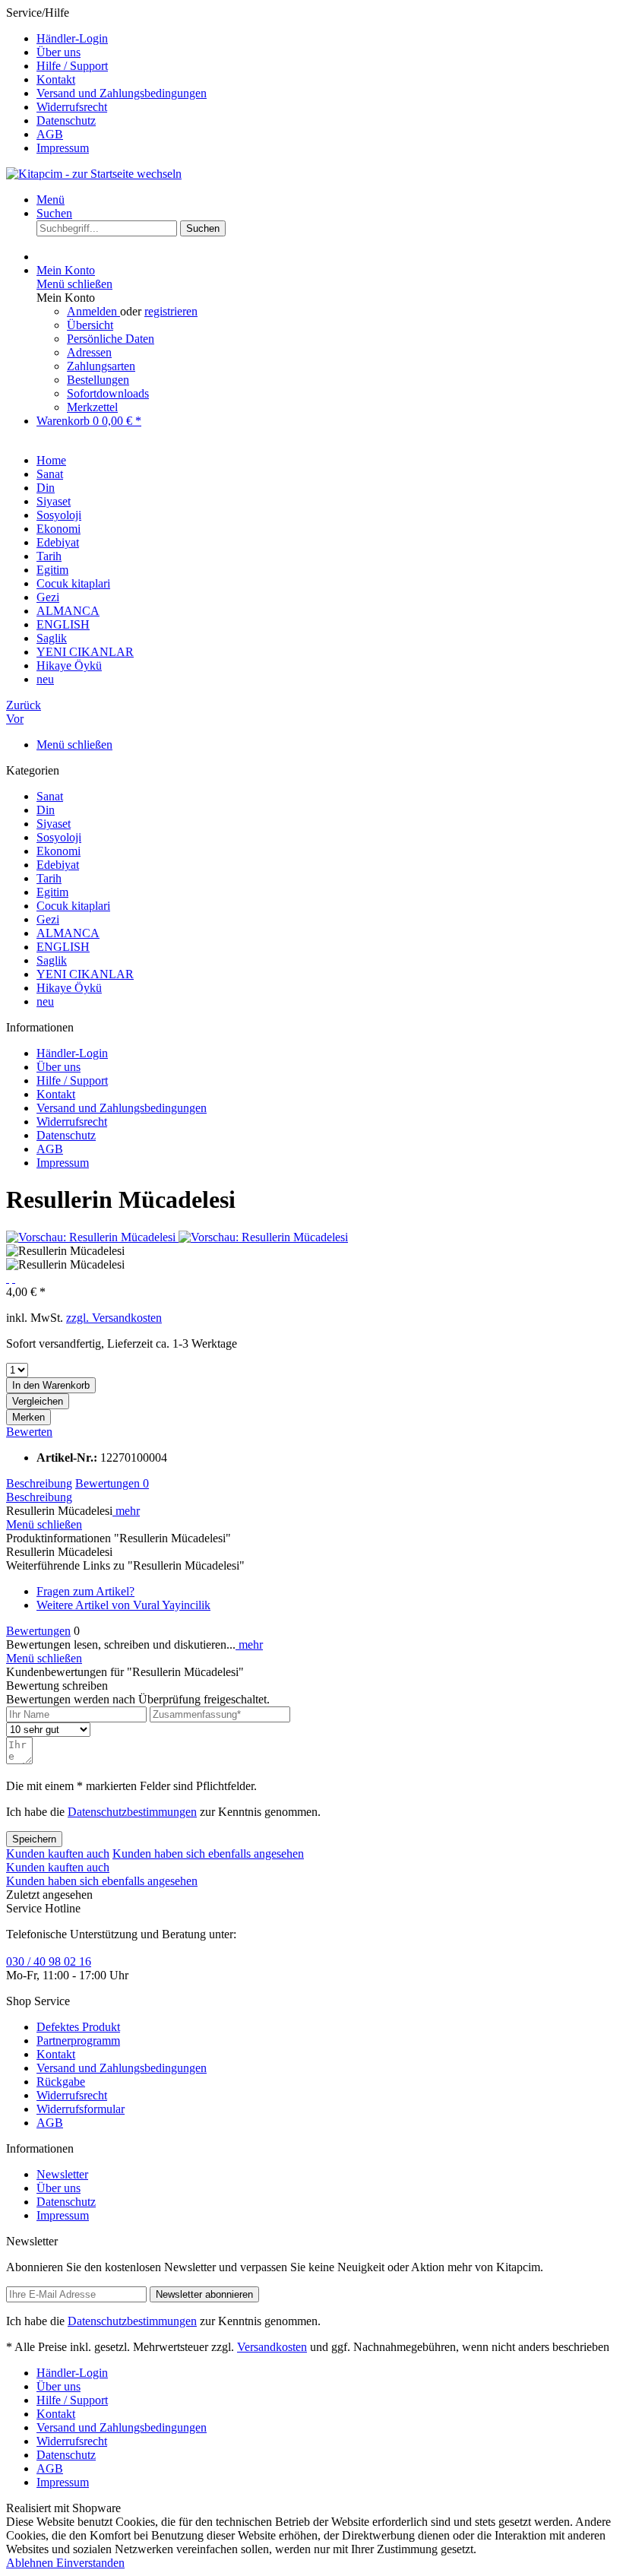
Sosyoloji (59, 837)
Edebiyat (58, 865)
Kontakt (56, 79)
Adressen (89, 352)
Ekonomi (59, 851)
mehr (126, 1511)
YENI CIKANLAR (85, 974)
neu (45, 1001)
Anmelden (93, 311)
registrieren (171, 311)
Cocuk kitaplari (73, 906)
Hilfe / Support (72, 66)
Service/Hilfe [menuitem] (106, 80)
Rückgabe (61, 2082)
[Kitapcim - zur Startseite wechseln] (94, 174)
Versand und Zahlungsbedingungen (122, 93)
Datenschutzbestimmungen (132, 1812)
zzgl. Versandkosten (114, 1318)
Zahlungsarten (101, 366)
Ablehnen (31, 2563)
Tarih (49, 878)
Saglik (52, 960)
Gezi (48, 919)
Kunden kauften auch (58, 1854)
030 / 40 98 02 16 (49, 1961)
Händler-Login (72, 38)
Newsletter (62, 2174)
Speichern (34, 1839)
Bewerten (29, 1432)
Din (46, 810)
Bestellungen (98, 380)
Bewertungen (112, 1483)
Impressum (63, 148)
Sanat (50, 796)
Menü (51, 200)
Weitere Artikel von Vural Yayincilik (123, 1605)
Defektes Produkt (78, 2027)
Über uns (59, 52)
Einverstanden (90, 2563)
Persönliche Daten (111, 339)
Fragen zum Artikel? (85, 1591)
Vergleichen (38, 1401)
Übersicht (90, 325)
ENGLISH (63, 947)
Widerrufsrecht (72, 107)
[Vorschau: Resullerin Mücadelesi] (92, 1237)
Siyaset (54, 824)
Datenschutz (66, 120)
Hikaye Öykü (69, 988)
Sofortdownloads (108, 393)
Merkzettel (92, 407)
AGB (50, 134)
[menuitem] (327, 39)
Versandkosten (272, 2347)
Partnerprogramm (78, 2041)
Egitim (52, 892)
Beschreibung (39, 1483)
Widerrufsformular (81, 2109)
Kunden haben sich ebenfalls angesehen (208, 1854)
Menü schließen (74, 284)
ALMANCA (68, 933)
